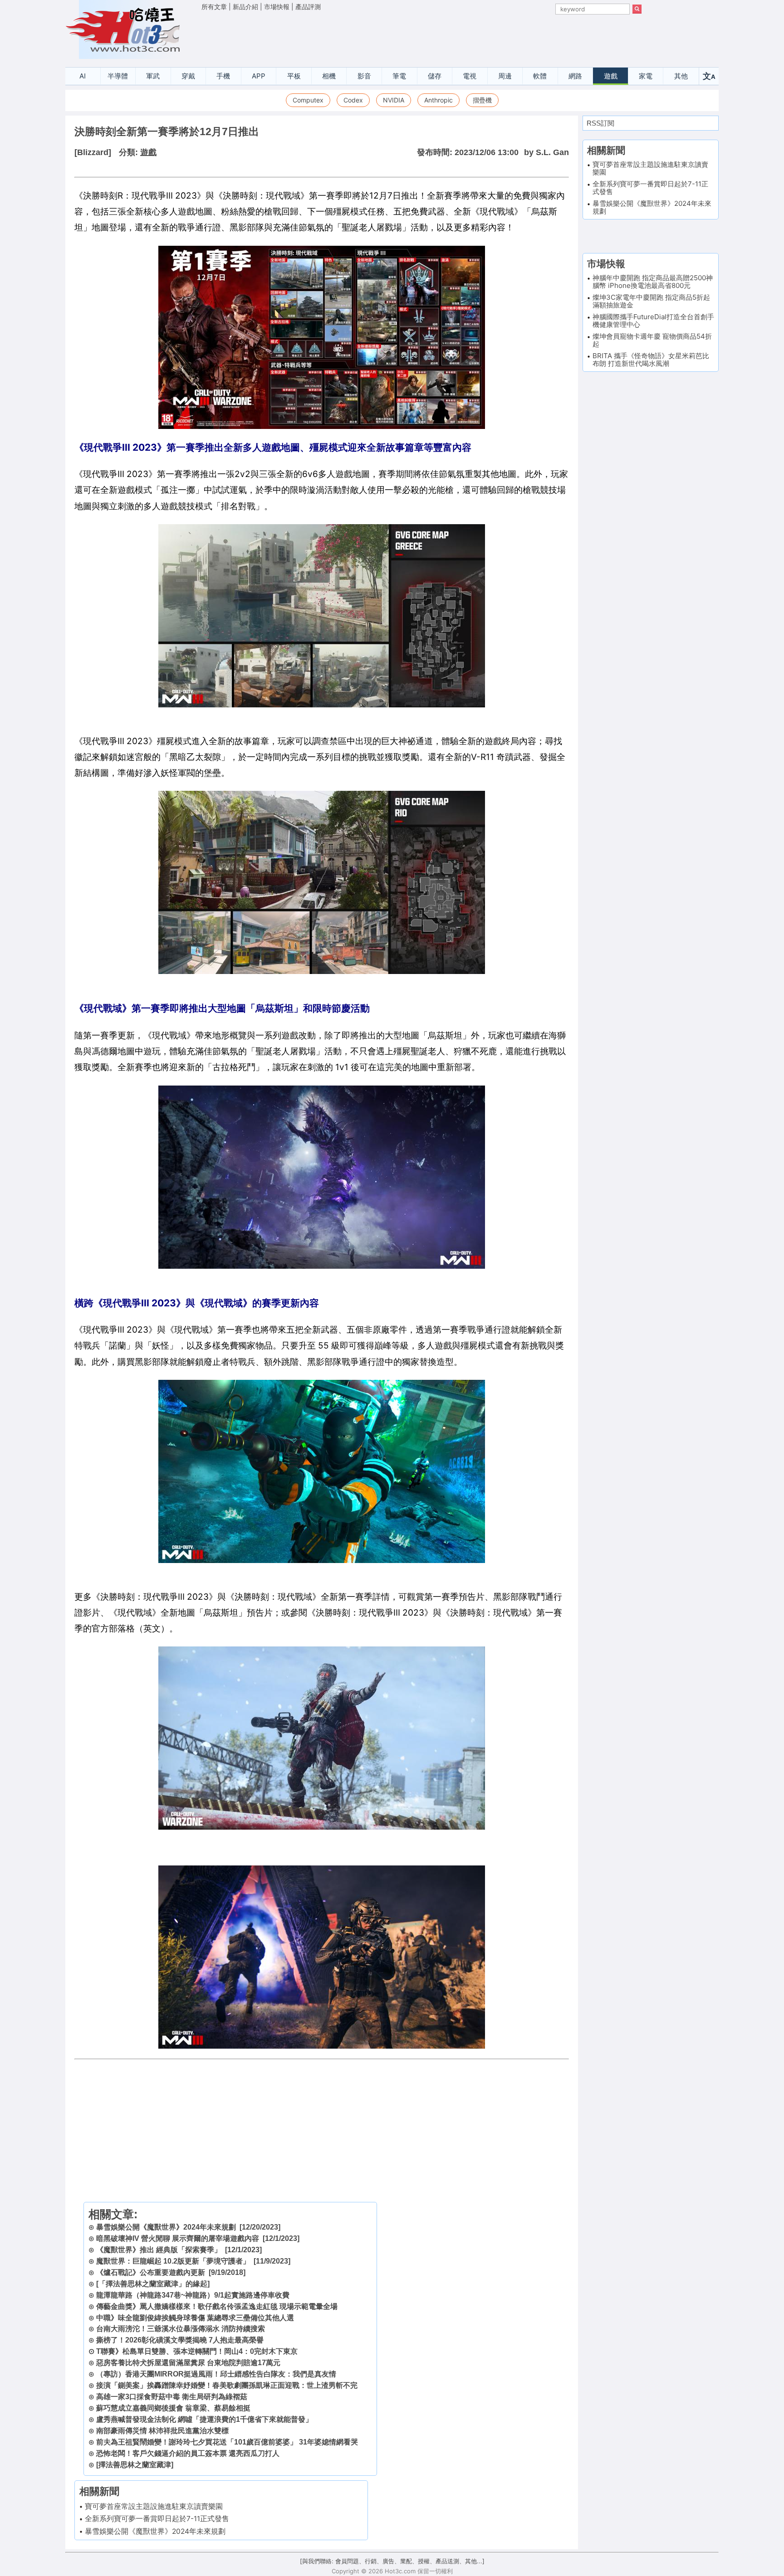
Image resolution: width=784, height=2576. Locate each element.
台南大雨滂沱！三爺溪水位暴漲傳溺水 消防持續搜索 (181, 2329)
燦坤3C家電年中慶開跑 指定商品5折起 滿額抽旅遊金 (651, 301)
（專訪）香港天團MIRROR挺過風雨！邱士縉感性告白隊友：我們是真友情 (216, 2374)
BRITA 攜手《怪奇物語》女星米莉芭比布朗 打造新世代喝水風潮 (651, 360)
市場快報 (277, 7)
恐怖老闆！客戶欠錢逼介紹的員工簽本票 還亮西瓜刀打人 (188, 2453)
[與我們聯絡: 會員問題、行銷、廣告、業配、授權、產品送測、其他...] (392, 2561)
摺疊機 (482, 100)
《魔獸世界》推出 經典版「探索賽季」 (159, 2250)
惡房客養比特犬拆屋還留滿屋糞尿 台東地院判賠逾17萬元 (188, 2363)
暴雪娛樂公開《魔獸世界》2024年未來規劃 (166, 2227)
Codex (353, 100)
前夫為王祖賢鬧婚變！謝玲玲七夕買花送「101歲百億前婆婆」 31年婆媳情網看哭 (227, 2442)
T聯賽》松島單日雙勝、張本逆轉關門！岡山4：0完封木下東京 (197, 2351)
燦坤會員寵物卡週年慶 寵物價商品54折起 (652, 340)
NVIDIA (394, 100)
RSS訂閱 (600, 123)
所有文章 (214, 7)
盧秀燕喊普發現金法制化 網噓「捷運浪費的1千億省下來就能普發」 (204, 2419)
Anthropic (439, 100)
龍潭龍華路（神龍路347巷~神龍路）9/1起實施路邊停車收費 (193, 2295)
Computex (308, 100)
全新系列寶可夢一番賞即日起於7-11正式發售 (157, 2519)
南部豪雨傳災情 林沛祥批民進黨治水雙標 (162, 2431)
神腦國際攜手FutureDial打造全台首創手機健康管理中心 (653, 321)
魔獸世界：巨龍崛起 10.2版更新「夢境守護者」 (173, 2261)
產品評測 (308, 7)
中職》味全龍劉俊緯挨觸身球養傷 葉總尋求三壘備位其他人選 (195, 2318)
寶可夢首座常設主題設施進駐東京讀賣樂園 (154, 2506)
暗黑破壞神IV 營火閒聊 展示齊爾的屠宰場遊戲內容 (178, 2238)
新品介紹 (245, 7)
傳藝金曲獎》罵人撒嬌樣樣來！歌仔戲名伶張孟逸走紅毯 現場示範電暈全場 (217, 2306)
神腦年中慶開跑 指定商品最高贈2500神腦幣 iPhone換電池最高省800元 (653, 282)
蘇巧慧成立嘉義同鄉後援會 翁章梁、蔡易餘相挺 (173, 2408)
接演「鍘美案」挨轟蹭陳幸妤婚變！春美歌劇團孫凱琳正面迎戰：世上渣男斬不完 (227, 2385)
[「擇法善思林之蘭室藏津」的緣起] (153, 2284)
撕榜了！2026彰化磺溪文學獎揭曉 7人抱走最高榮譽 (180, 2340)
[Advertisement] (421, 37)
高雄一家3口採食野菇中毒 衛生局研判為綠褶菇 (172, 2397)
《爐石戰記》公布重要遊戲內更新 (151, 2272)
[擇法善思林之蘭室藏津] (135, 2465)
